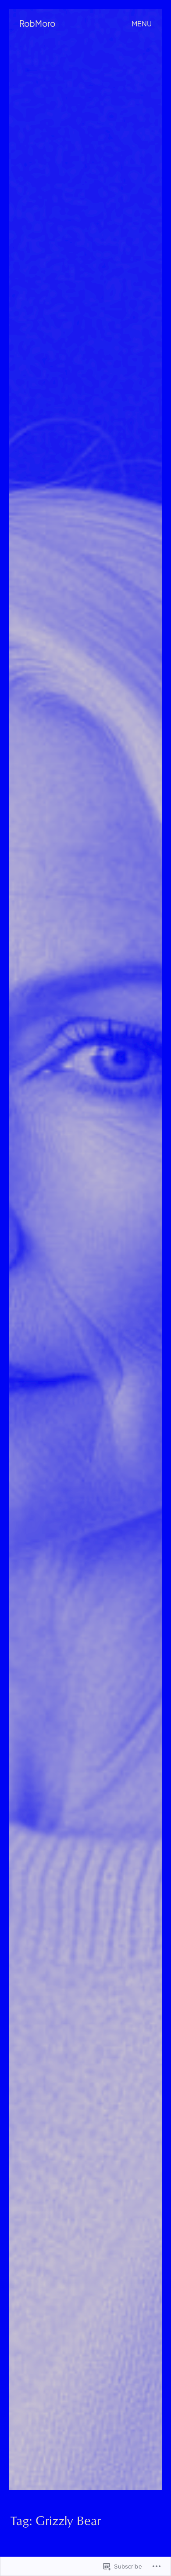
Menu (142, 24)
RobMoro (37, 24)
